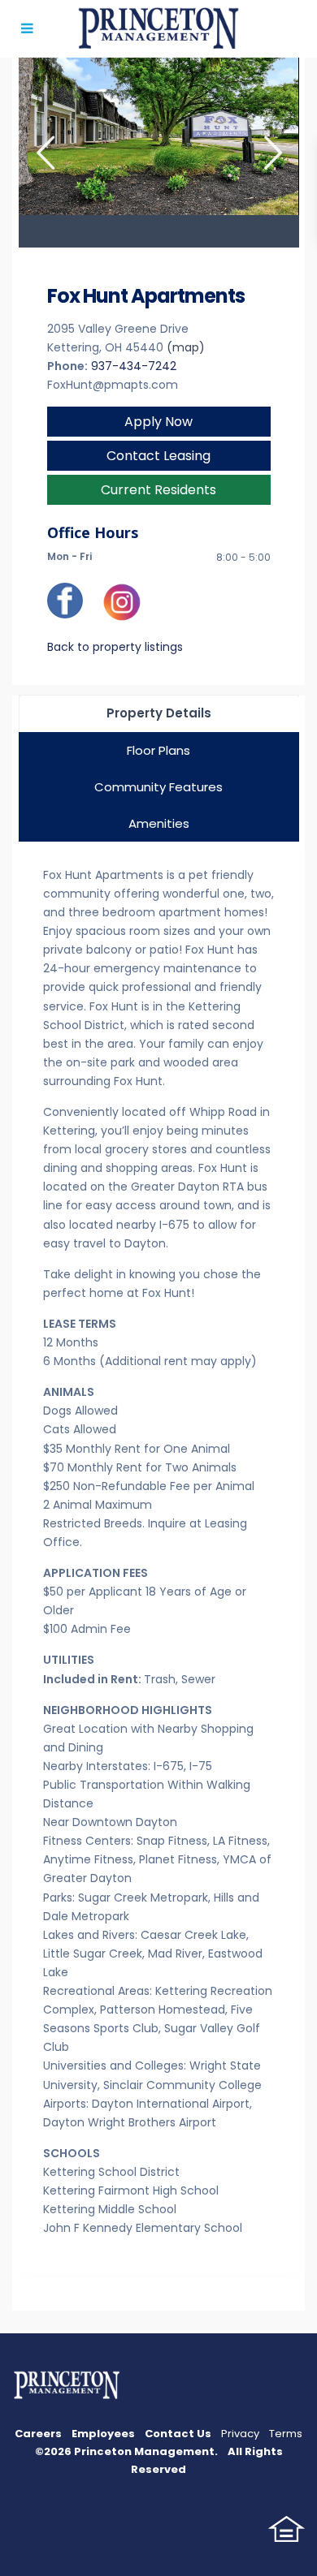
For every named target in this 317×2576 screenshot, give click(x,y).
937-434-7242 (134, 366)
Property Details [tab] (159, 713)
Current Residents (158, 490)
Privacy (240, 2434)
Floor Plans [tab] (158, 750)
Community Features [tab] (158, 787)
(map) (186, 347)
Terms (286, 2434)
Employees (103, 2434)
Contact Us (178, 2434)
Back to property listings (115, 647)
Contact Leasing (158, 456)
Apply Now (158, 422)
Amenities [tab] (159, 823)
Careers (38, 2434)
